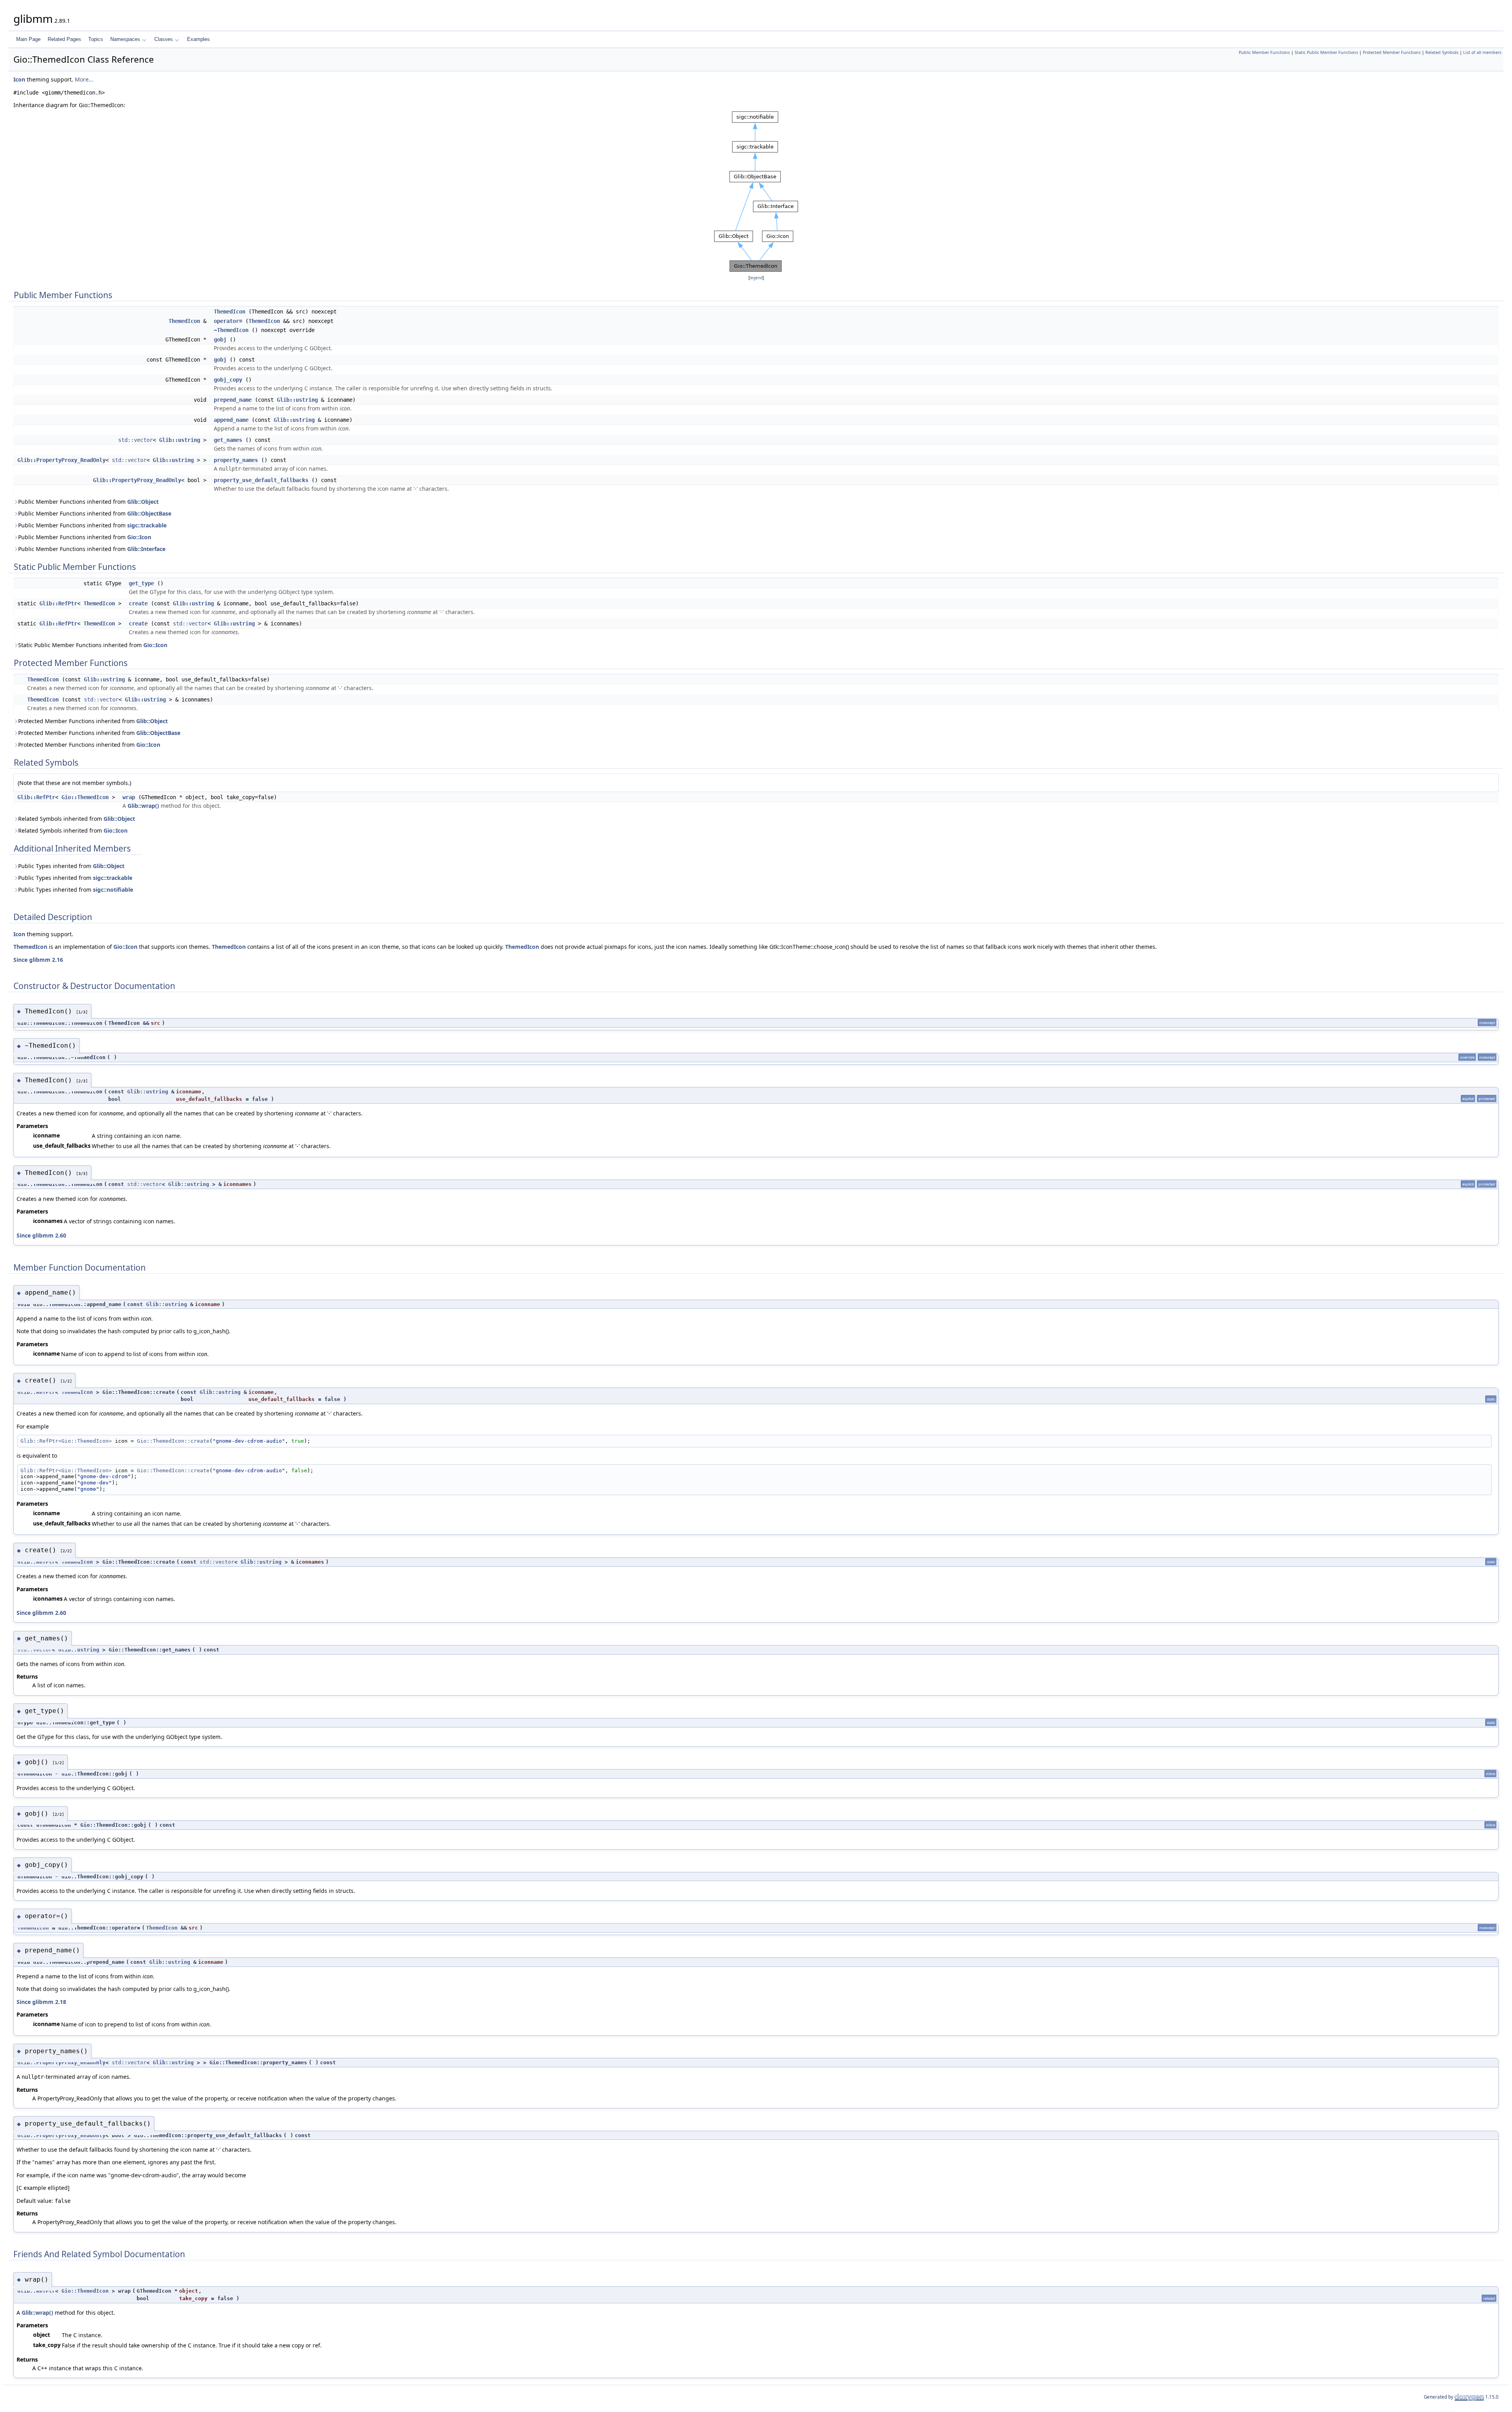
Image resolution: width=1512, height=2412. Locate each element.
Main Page (28, 39)
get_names (228, 440)
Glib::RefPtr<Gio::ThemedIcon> (66, 1441)
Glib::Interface (146, 549)
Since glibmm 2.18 (41, 2002)
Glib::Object (143, 502)
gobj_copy (228, 380)
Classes (164, 39)
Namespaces (125, 39)
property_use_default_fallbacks (261, 480)
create (138, 603)
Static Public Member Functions (1326, 52)
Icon (19, 79)
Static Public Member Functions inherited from (93, 645)
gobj (220, 340)
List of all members (1482, 52)
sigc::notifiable (113, 890)
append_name (231, 420)
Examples (198, 39)
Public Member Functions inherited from (88, 502)
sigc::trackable (147, 525)
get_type (141, 583)
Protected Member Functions (1392, 52)
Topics (96, 39)
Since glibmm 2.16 (38, 960)
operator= (228, 321)
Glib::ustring (297, 400)
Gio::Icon (139, 537)
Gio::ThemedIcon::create (173, 1441)
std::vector (135, 440)
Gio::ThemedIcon (85, 797)
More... (84, 79)
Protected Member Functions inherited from (93, 721)
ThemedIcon (230, 312)
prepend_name (233, 400)
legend (756, 278)
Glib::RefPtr (58, 603)
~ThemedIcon (231, 330)
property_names (236, 460)
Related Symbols (1442, 52)
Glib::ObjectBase (149, 513)
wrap (129, 797)
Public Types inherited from (71, 866)
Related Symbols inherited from (77, 819)
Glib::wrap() (143, 806)
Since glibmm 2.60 (41, 1235)
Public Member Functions (1264, 52)
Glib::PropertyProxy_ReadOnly (61, 460)
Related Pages (64, 39)
